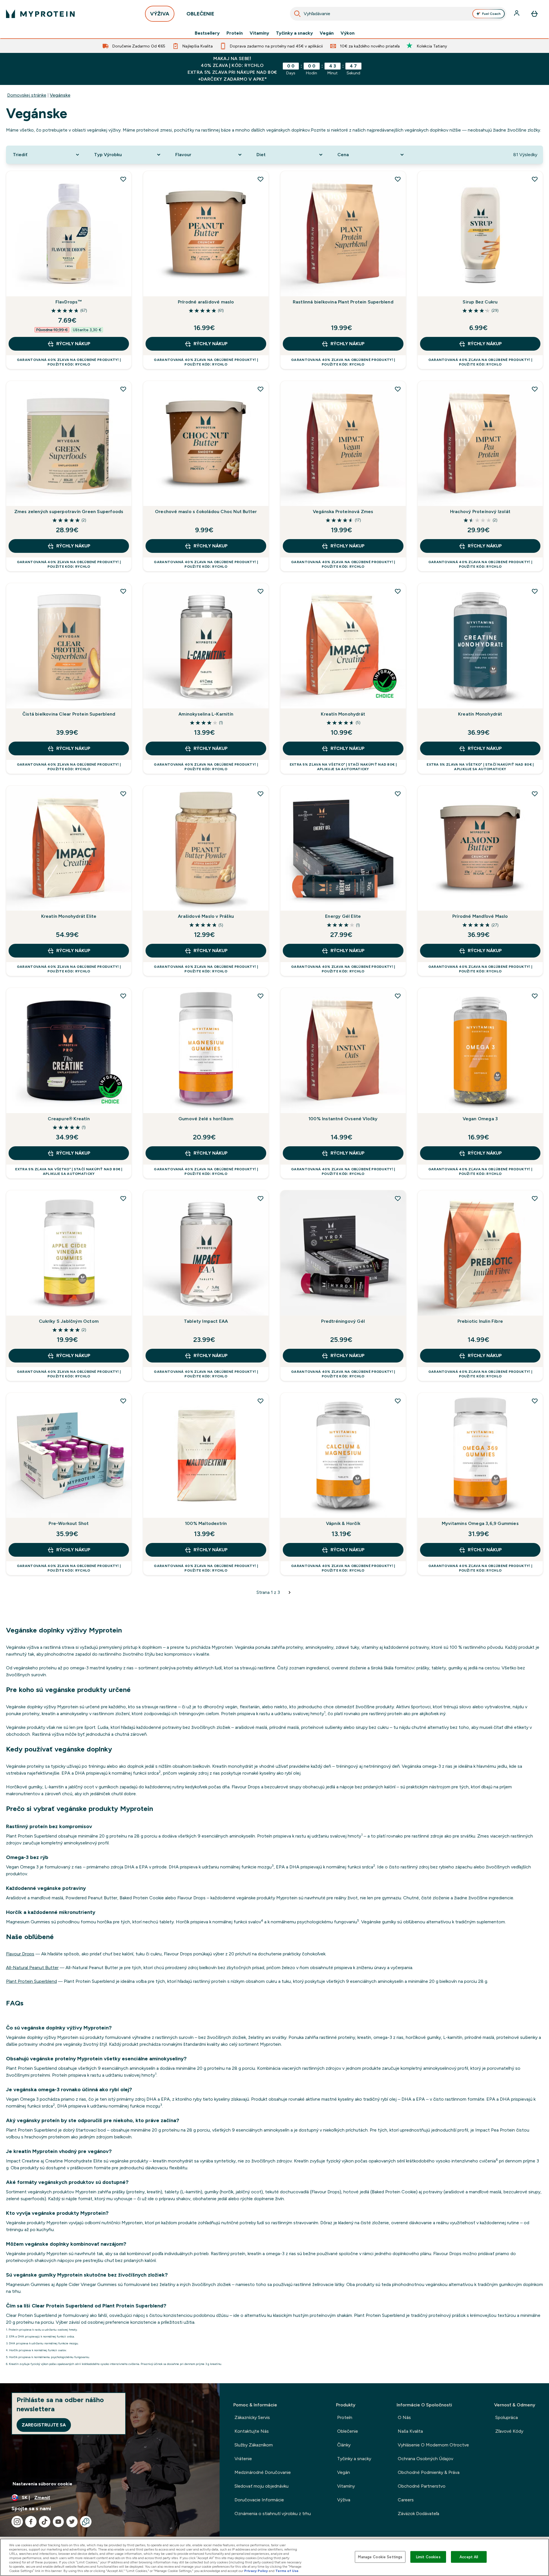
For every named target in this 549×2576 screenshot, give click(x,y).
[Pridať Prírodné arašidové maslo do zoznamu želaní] (260, 179)
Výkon (348, 33)
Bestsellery (207, 33)
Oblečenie (348, 2431)
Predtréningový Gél (343, 1321)
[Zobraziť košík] (534, 14)
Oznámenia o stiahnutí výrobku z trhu (273, 2514)
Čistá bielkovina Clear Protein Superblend (69, 714)
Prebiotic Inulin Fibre (480, 1321)
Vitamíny (259, 33)
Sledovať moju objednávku (261, 2486)
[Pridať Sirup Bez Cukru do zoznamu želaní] (535, 179)
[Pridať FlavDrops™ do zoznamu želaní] (123, 179)
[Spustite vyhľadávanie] (297, 14)
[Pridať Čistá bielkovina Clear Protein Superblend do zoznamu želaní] (123, 591)
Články (344, 2445)
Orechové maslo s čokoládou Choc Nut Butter (206, 512)
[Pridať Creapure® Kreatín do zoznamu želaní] (123, 996)
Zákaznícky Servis (252, 2417)
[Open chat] (86, 2522)
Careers (406, 2500)
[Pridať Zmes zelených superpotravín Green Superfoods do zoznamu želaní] (123, 389)
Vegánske (60, 95)
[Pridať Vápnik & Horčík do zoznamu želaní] (398, 1401)
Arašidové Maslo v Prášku (206, 916)
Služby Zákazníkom (254, 2445)
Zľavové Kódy (509, 2431)
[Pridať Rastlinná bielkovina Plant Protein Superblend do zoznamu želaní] (398, 179)
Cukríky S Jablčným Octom (69, 1321)
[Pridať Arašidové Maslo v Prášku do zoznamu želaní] (260, 794)
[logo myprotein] (40, 14)
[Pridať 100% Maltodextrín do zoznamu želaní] (260, 1401)
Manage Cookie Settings (380, 2557)
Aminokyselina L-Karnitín (206, 714)
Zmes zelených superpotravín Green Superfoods (69, 512)
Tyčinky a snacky (294, 33)
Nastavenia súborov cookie (42, 2484)
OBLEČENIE (200, 14)
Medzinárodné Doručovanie (263, 2472)
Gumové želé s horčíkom (206, 1119)
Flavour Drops (20, 1954)
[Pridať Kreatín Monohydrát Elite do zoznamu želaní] (123, 794)
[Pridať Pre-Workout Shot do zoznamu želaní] (123, 1401)
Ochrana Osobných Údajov (425, 2459)
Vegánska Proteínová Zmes (343, 512)
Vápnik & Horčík (343, 1523)
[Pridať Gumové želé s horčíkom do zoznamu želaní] (260, 996)
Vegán (327, 33)
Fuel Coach (491, 14)
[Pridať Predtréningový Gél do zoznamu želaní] (398, 1198)
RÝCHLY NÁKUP (73, 344)
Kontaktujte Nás (252, 2431)
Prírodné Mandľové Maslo (480, 916)
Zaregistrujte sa (44, 2425)
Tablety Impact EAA (206, 1321)
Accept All (469, 2557)
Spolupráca (507, 2417)
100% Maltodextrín (206, 1523)
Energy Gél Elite (343, 916)
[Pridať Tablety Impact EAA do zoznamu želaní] (260, 1198)
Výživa (344, 2500)
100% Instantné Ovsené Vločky (343, 1119)
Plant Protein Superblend (31, 1981)
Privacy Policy (256, 2571)
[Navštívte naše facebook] (31, 2522)
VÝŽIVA (160, 14)
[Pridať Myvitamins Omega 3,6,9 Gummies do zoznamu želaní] (535, 1401)
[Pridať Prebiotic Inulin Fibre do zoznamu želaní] (535, 1198)
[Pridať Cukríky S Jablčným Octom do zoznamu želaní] (123, 1198)
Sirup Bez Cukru (480, 302)
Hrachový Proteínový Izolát (480, 512)
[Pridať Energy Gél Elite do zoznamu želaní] (398, 794)
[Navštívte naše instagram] (17, 2522)
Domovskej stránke (27, 95)
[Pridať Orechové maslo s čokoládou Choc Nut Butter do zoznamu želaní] (260, 389)
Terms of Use (287, 2571)
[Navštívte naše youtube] (58, 2522)
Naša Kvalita (410, 2431)
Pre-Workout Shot (69, 1523)
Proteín (235, 33)
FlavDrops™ (69, 302)
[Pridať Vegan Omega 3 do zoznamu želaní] (535, 996)
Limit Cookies (428, 2557)
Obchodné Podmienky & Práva (429, 2472)
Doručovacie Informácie (259, 2500)
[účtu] (517, 14)
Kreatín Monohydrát (343, 714)
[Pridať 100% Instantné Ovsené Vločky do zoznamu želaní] (398, 996)
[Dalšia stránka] (290, 1592)
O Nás (404, 2417)
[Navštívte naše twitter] (72, 2522)
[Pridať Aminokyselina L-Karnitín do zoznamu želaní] (260, 591)
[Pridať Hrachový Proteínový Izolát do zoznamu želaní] (535, 389)
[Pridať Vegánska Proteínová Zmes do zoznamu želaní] (398, 389)
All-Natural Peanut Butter (32, 1968)
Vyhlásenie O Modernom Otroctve (433, 2445)
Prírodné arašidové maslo (206, 302)
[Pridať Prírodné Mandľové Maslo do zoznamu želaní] (535, 794)
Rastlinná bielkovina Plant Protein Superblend (343, 302)
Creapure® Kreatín (69, 1119)
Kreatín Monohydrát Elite (69, 916)
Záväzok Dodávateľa (418, 2514)
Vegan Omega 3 (480, 1119)
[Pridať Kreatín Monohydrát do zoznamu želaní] (398, 591)
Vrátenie (243, 2459)
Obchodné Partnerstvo (422, 2486)
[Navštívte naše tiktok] (45, 2522)
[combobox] (398, 14)
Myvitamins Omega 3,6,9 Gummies (480, 1523)
